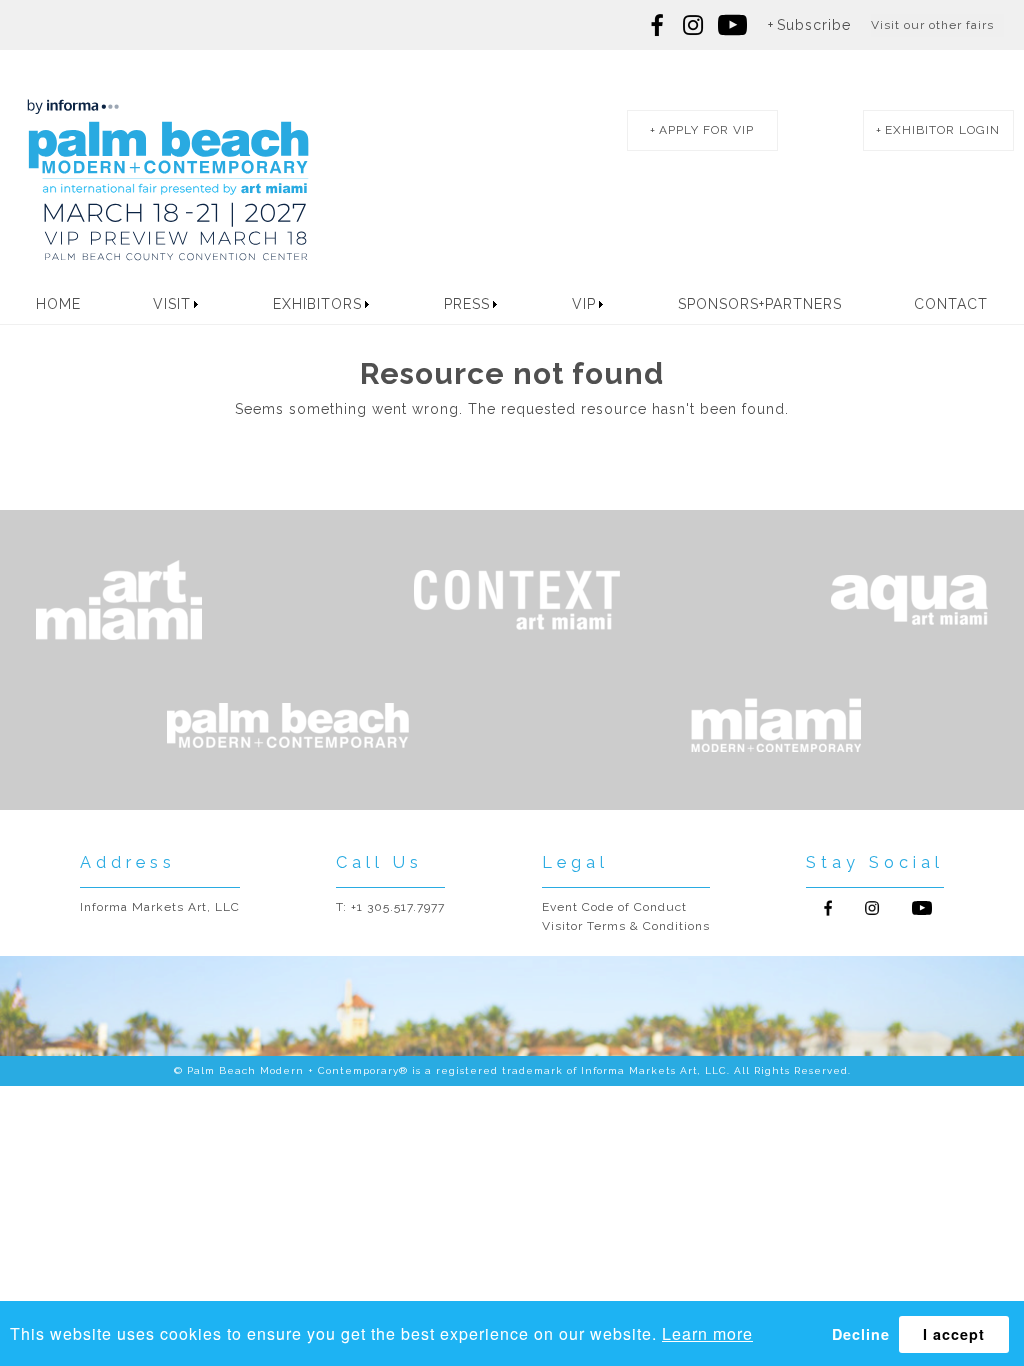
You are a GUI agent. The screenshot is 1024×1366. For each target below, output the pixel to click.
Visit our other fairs (932, 25)
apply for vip (706, 130)
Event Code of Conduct (614, 907)
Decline (861, 1334)
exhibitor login (942, 130)
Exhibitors (317, 304)
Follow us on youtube (733, 25)
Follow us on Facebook (658, 25)
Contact (951, 304)
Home (58, 304)
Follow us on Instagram (693, 25)
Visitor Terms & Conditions (626, 926)
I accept (954, 1334)
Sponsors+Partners (760, 304)
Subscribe (814, 25)
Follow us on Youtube (922, 908)
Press (467, 304)
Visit (172, 304)
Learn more (707, 1333)
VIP (584, 304)
